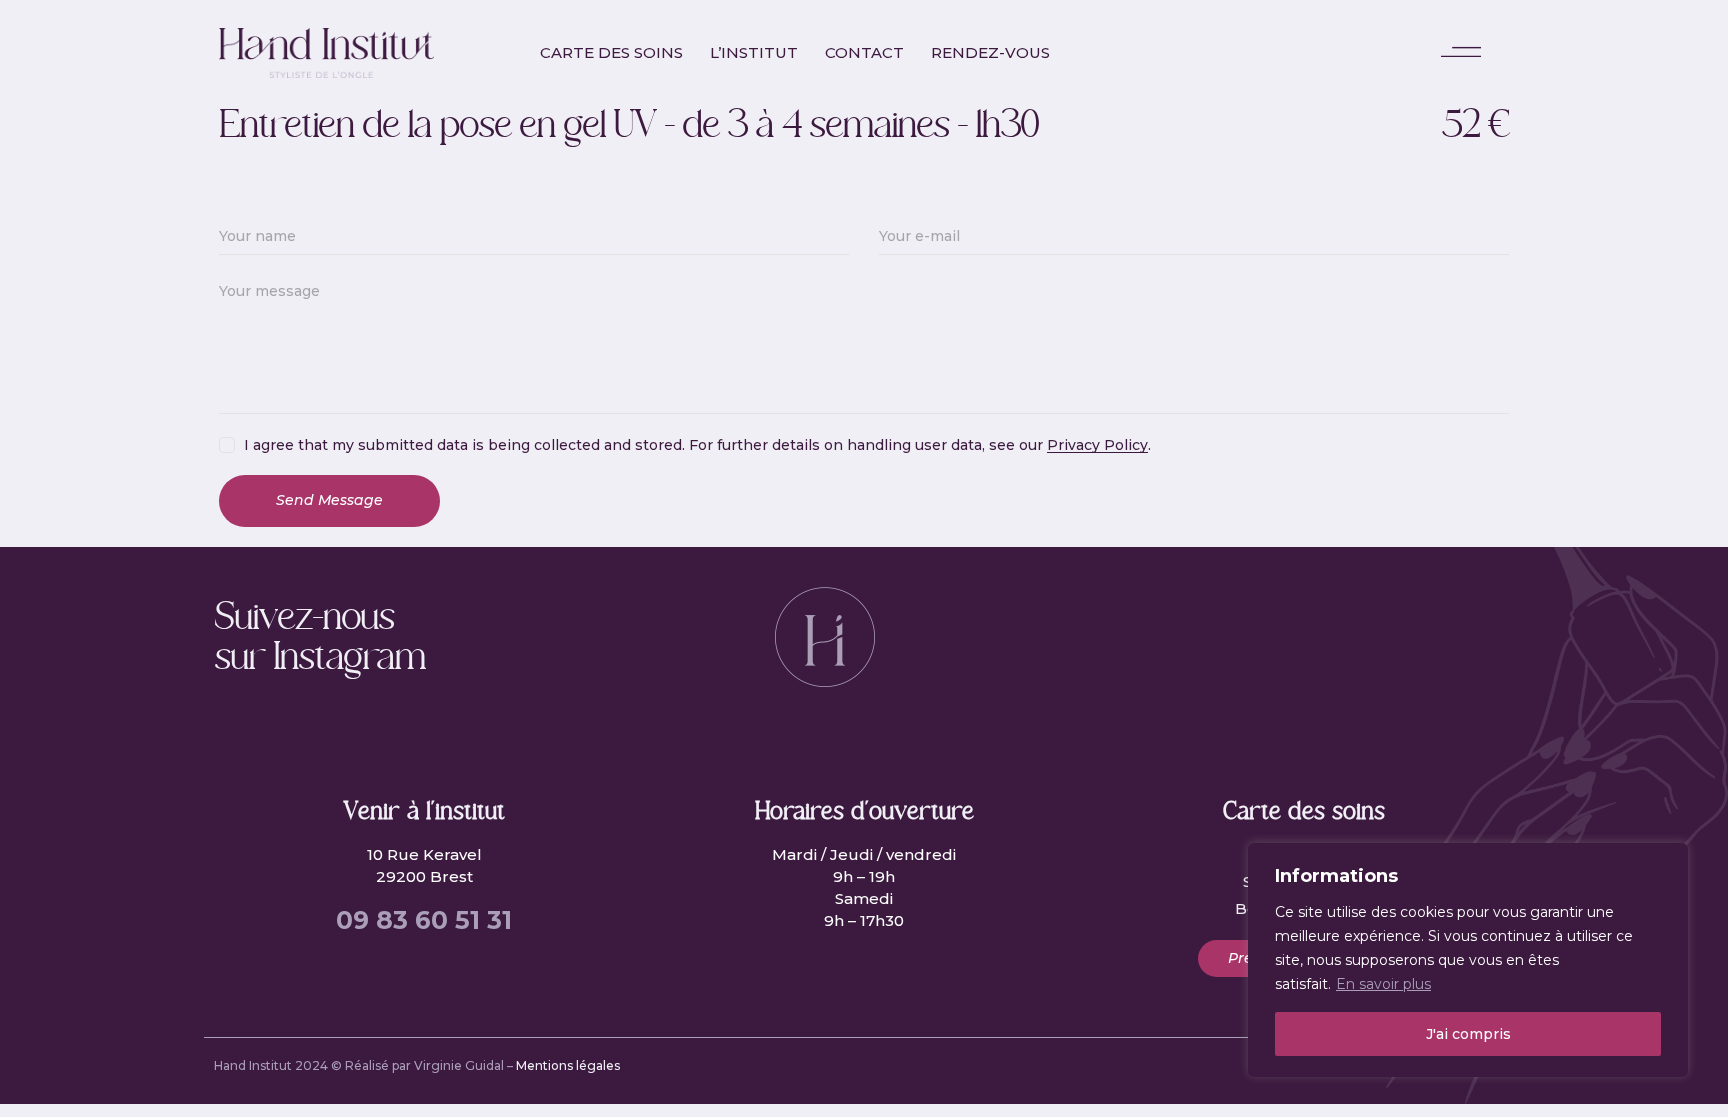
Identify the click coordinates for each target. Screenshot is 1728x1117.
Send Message (329, 500)
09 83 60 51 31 (424, 920)
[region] (1468, 960)
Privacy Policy (1097, 445)
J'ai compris (1468, 1034)
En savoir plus (1383, 984)
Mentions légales (568, 1065)
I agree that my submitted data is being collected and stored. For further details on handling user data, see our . (697, 445)
